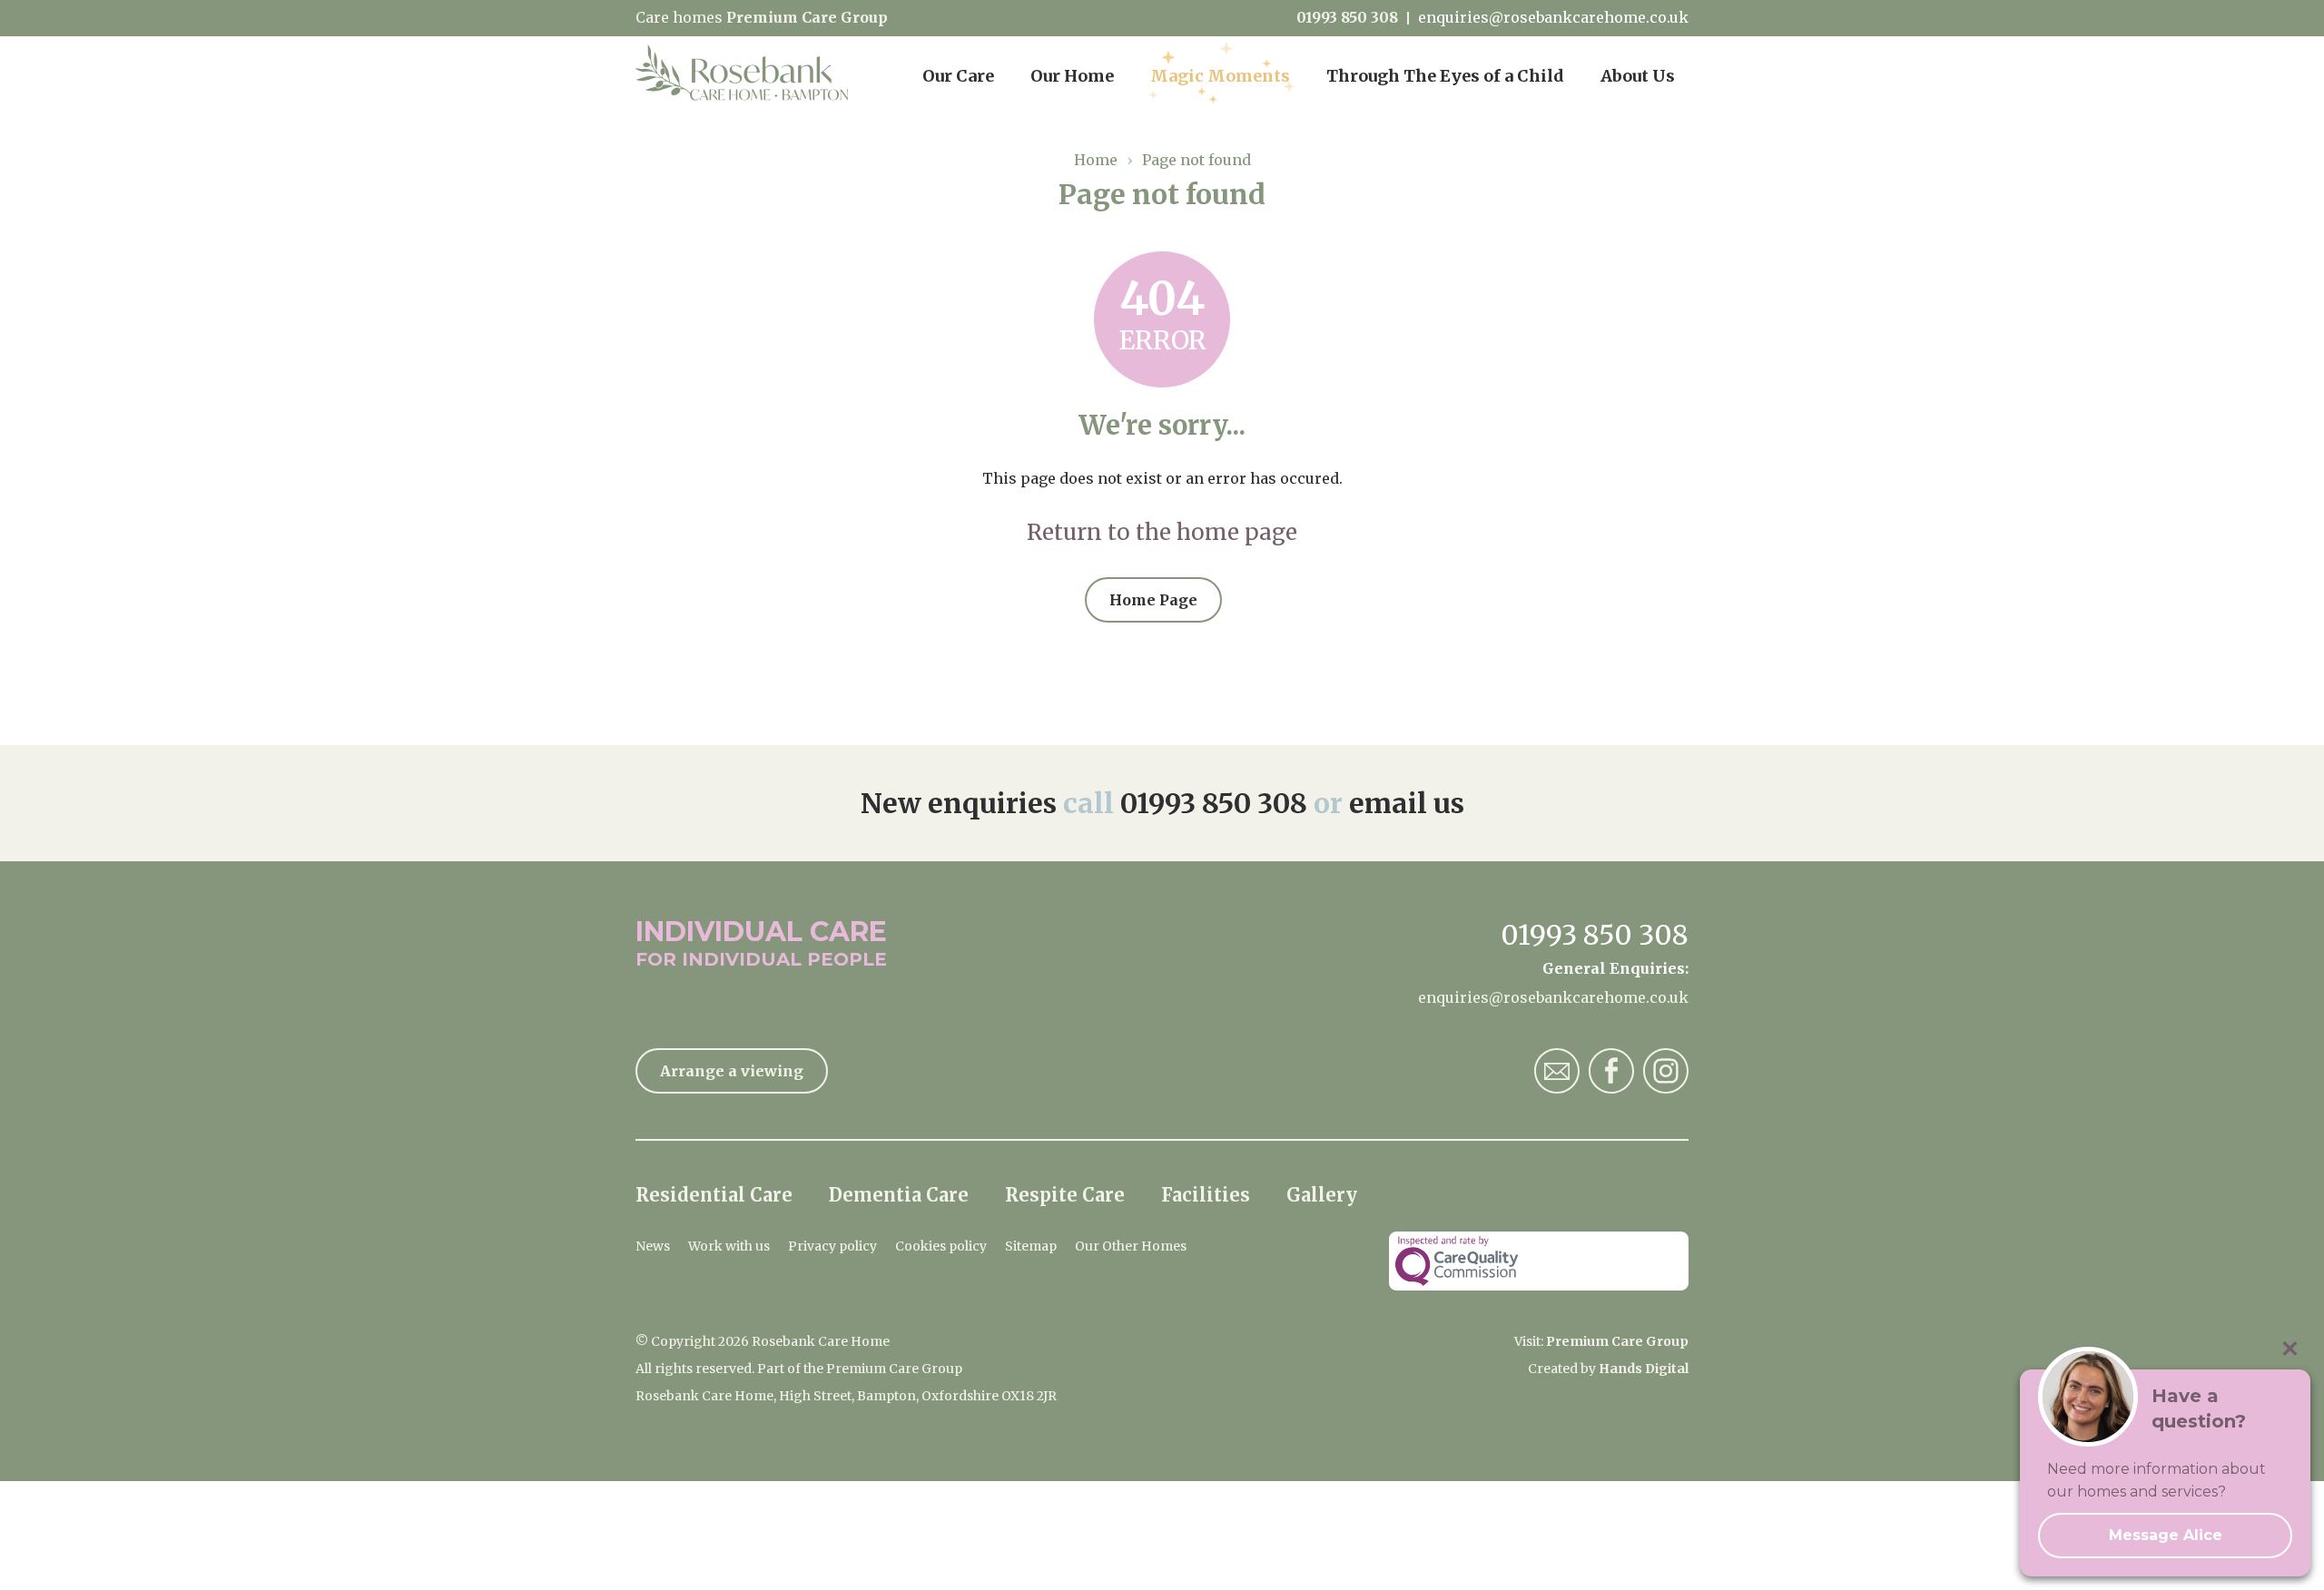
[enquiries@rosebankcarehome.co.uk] (1557, 1071)
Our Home (1072, 76)
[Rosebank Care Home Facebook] (1611, 1071)
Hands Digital (1644, 1369)
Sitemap (1031, 1246)
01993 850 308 (1347, 18)
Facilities (1206, 1195)
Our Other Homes (1131, 1246)
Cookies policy (941, 1246)
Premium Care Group (807, 17)
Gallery (1322, 1195)
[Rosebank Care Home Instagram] (1666, 1071)
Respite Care (1065, 1195)
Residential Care (714, 1195)
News (653, 1246)
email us (1407, 803)
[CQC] (1539, 1261)
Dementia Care (899, 1195)
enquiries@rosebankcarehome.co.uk (1553, 18)
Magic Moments (1220, 76)
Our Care (958, 76)
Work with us (729, 1246)
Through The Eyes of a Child (1445, 76)
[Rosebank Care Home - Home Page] (751, 73)
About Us (1638, 76)
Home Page (1153, 600)
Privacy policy (832, 1246)
